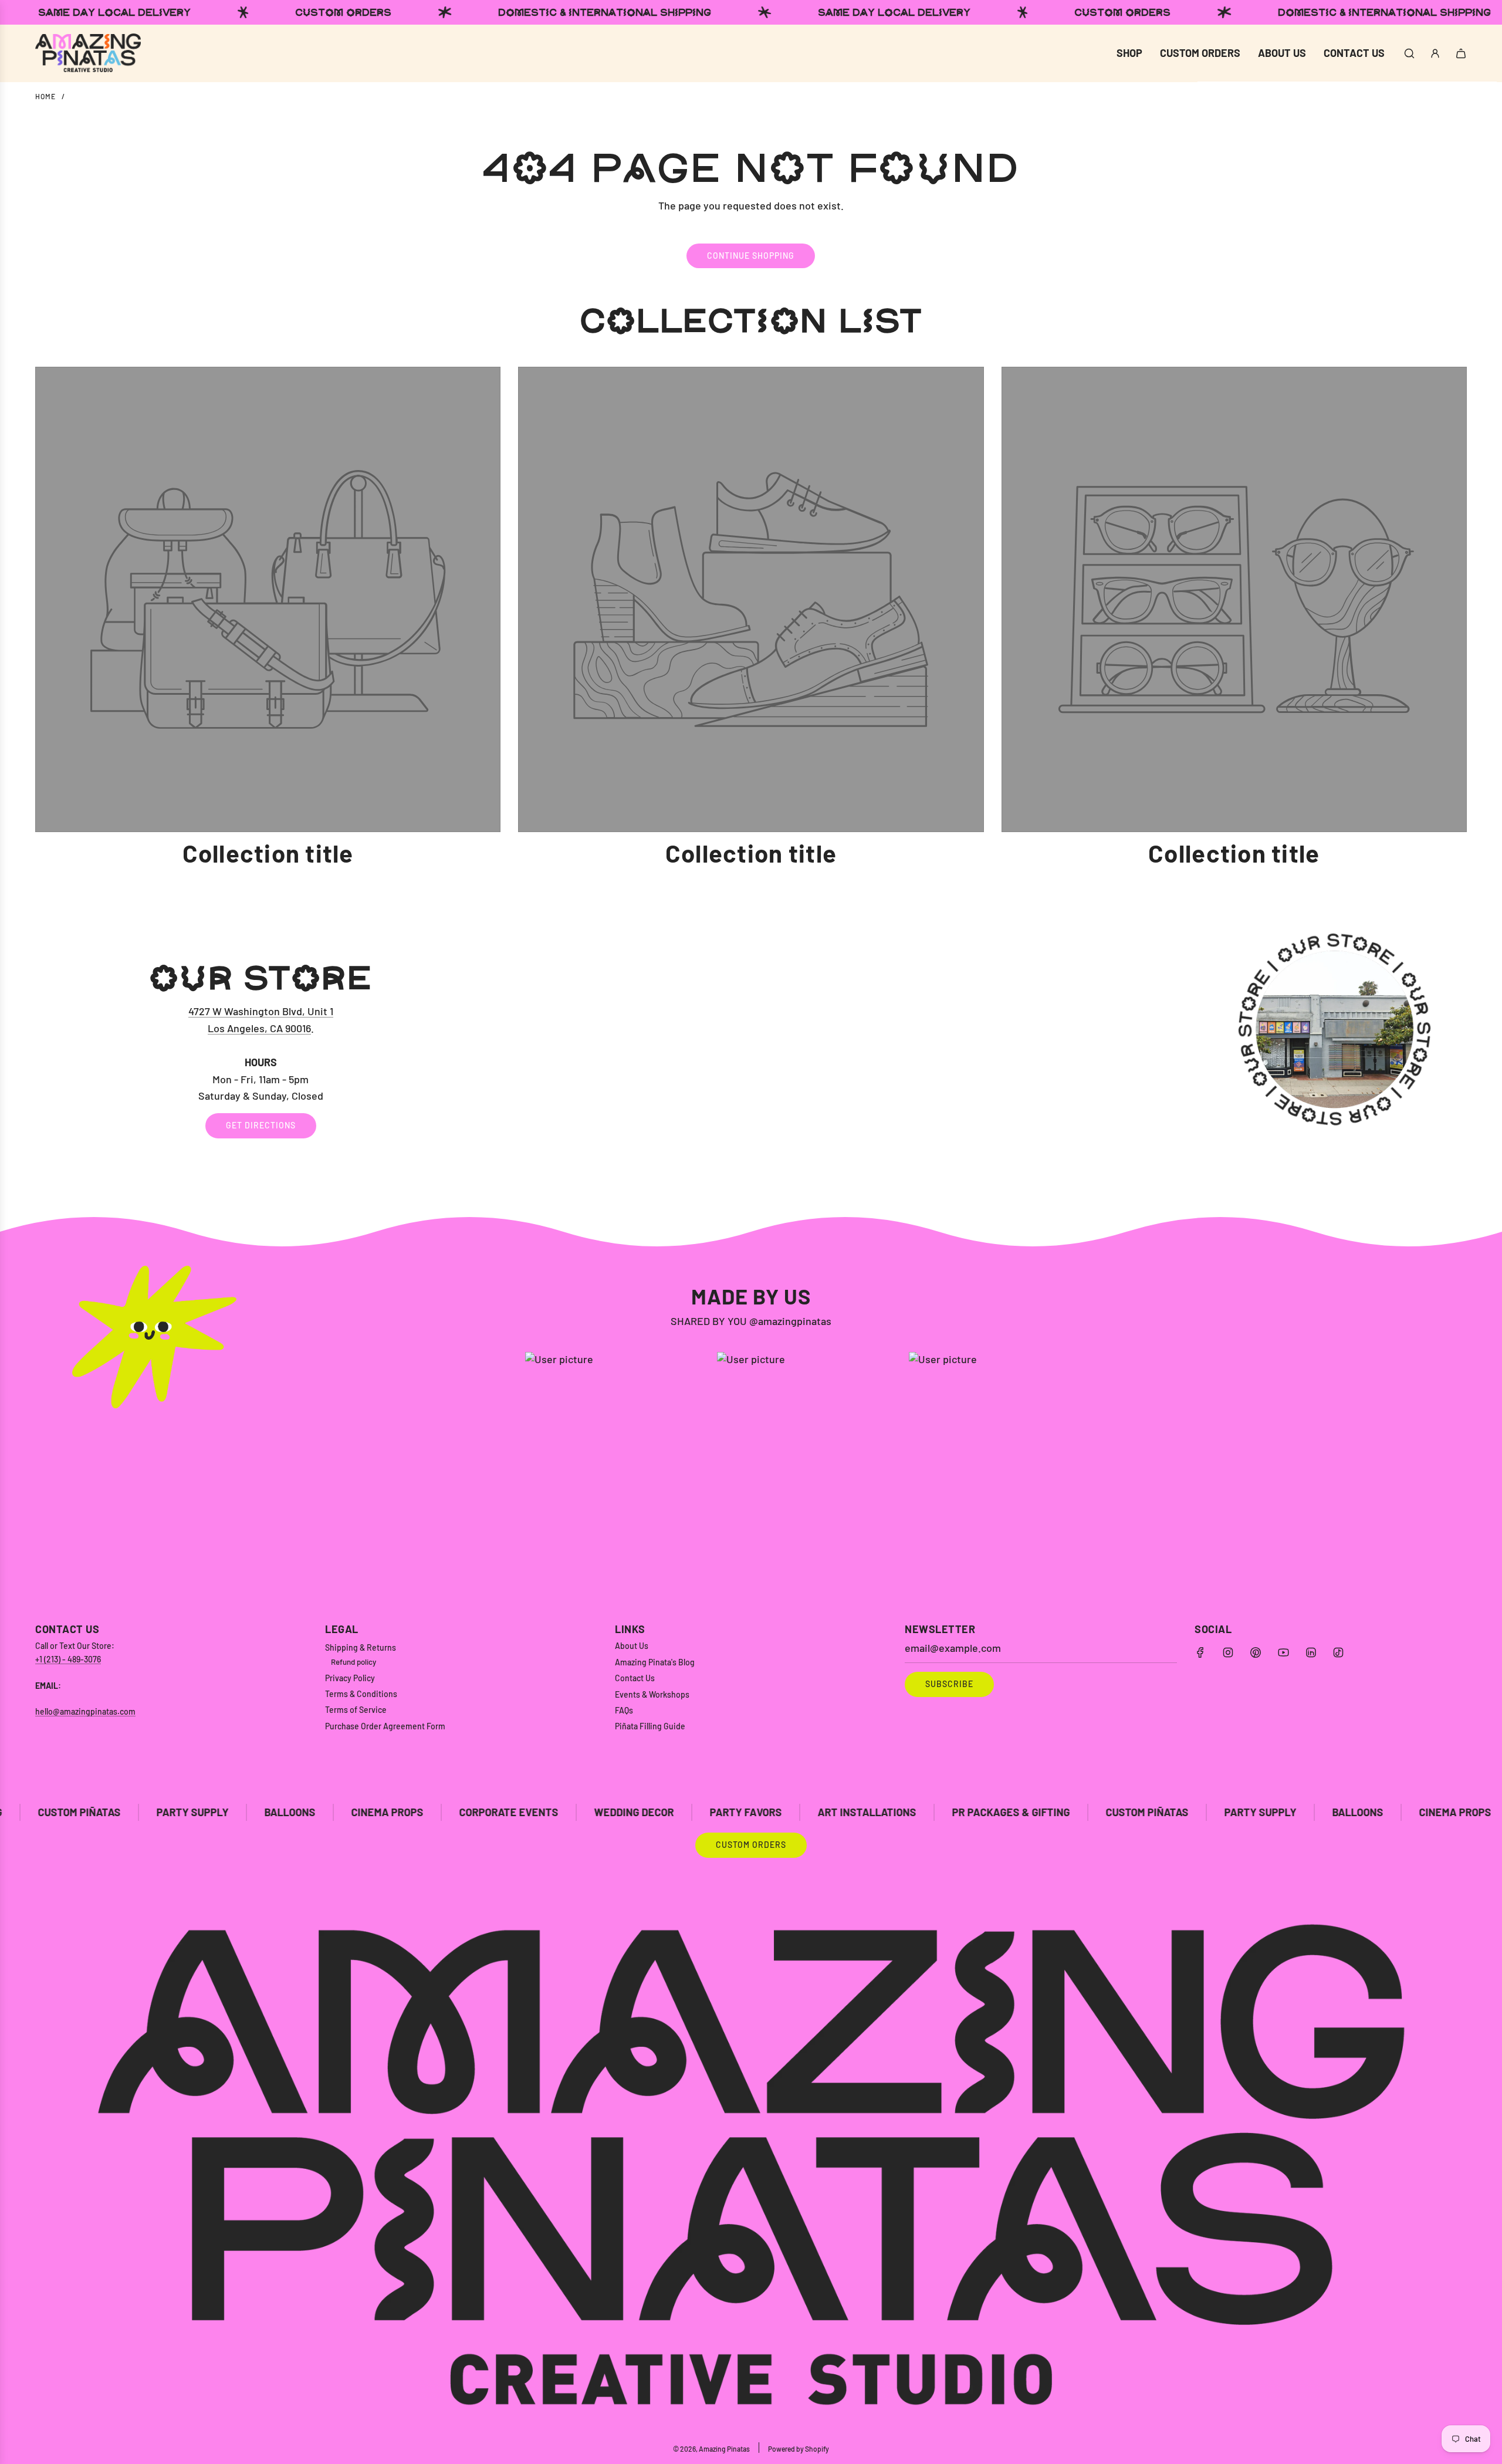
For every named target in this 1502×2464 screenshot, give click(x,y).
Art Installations (703, 1812)
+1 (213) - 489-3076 (68, 1659)
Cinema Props (224, 1812)
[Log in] (1435, 53)
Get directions (261, 1126)
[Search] (1409, 53)
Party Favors (582, 1812)
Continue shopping (751, 256)
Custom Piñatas (984, 1812)
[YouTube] (1283, 1652)
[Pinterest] (1256, 1652)
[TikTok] (1338, 1652)
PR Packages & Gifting (848, 1812)
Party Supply (1097, 1812)
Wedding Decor (471, 1812)
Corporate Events (345, 1812)
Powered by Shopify (799, 2449)
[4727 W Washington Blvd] (751, 1050)
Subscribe (949, 1684)
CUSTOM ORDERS (751, 1845)
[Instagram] (1228, 1652)
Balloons (126, 1812)
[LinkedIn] (1311, 1652)
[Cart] (1461, 53)
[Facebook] (1200, 1652)
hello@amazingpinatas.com (85, 1711)
